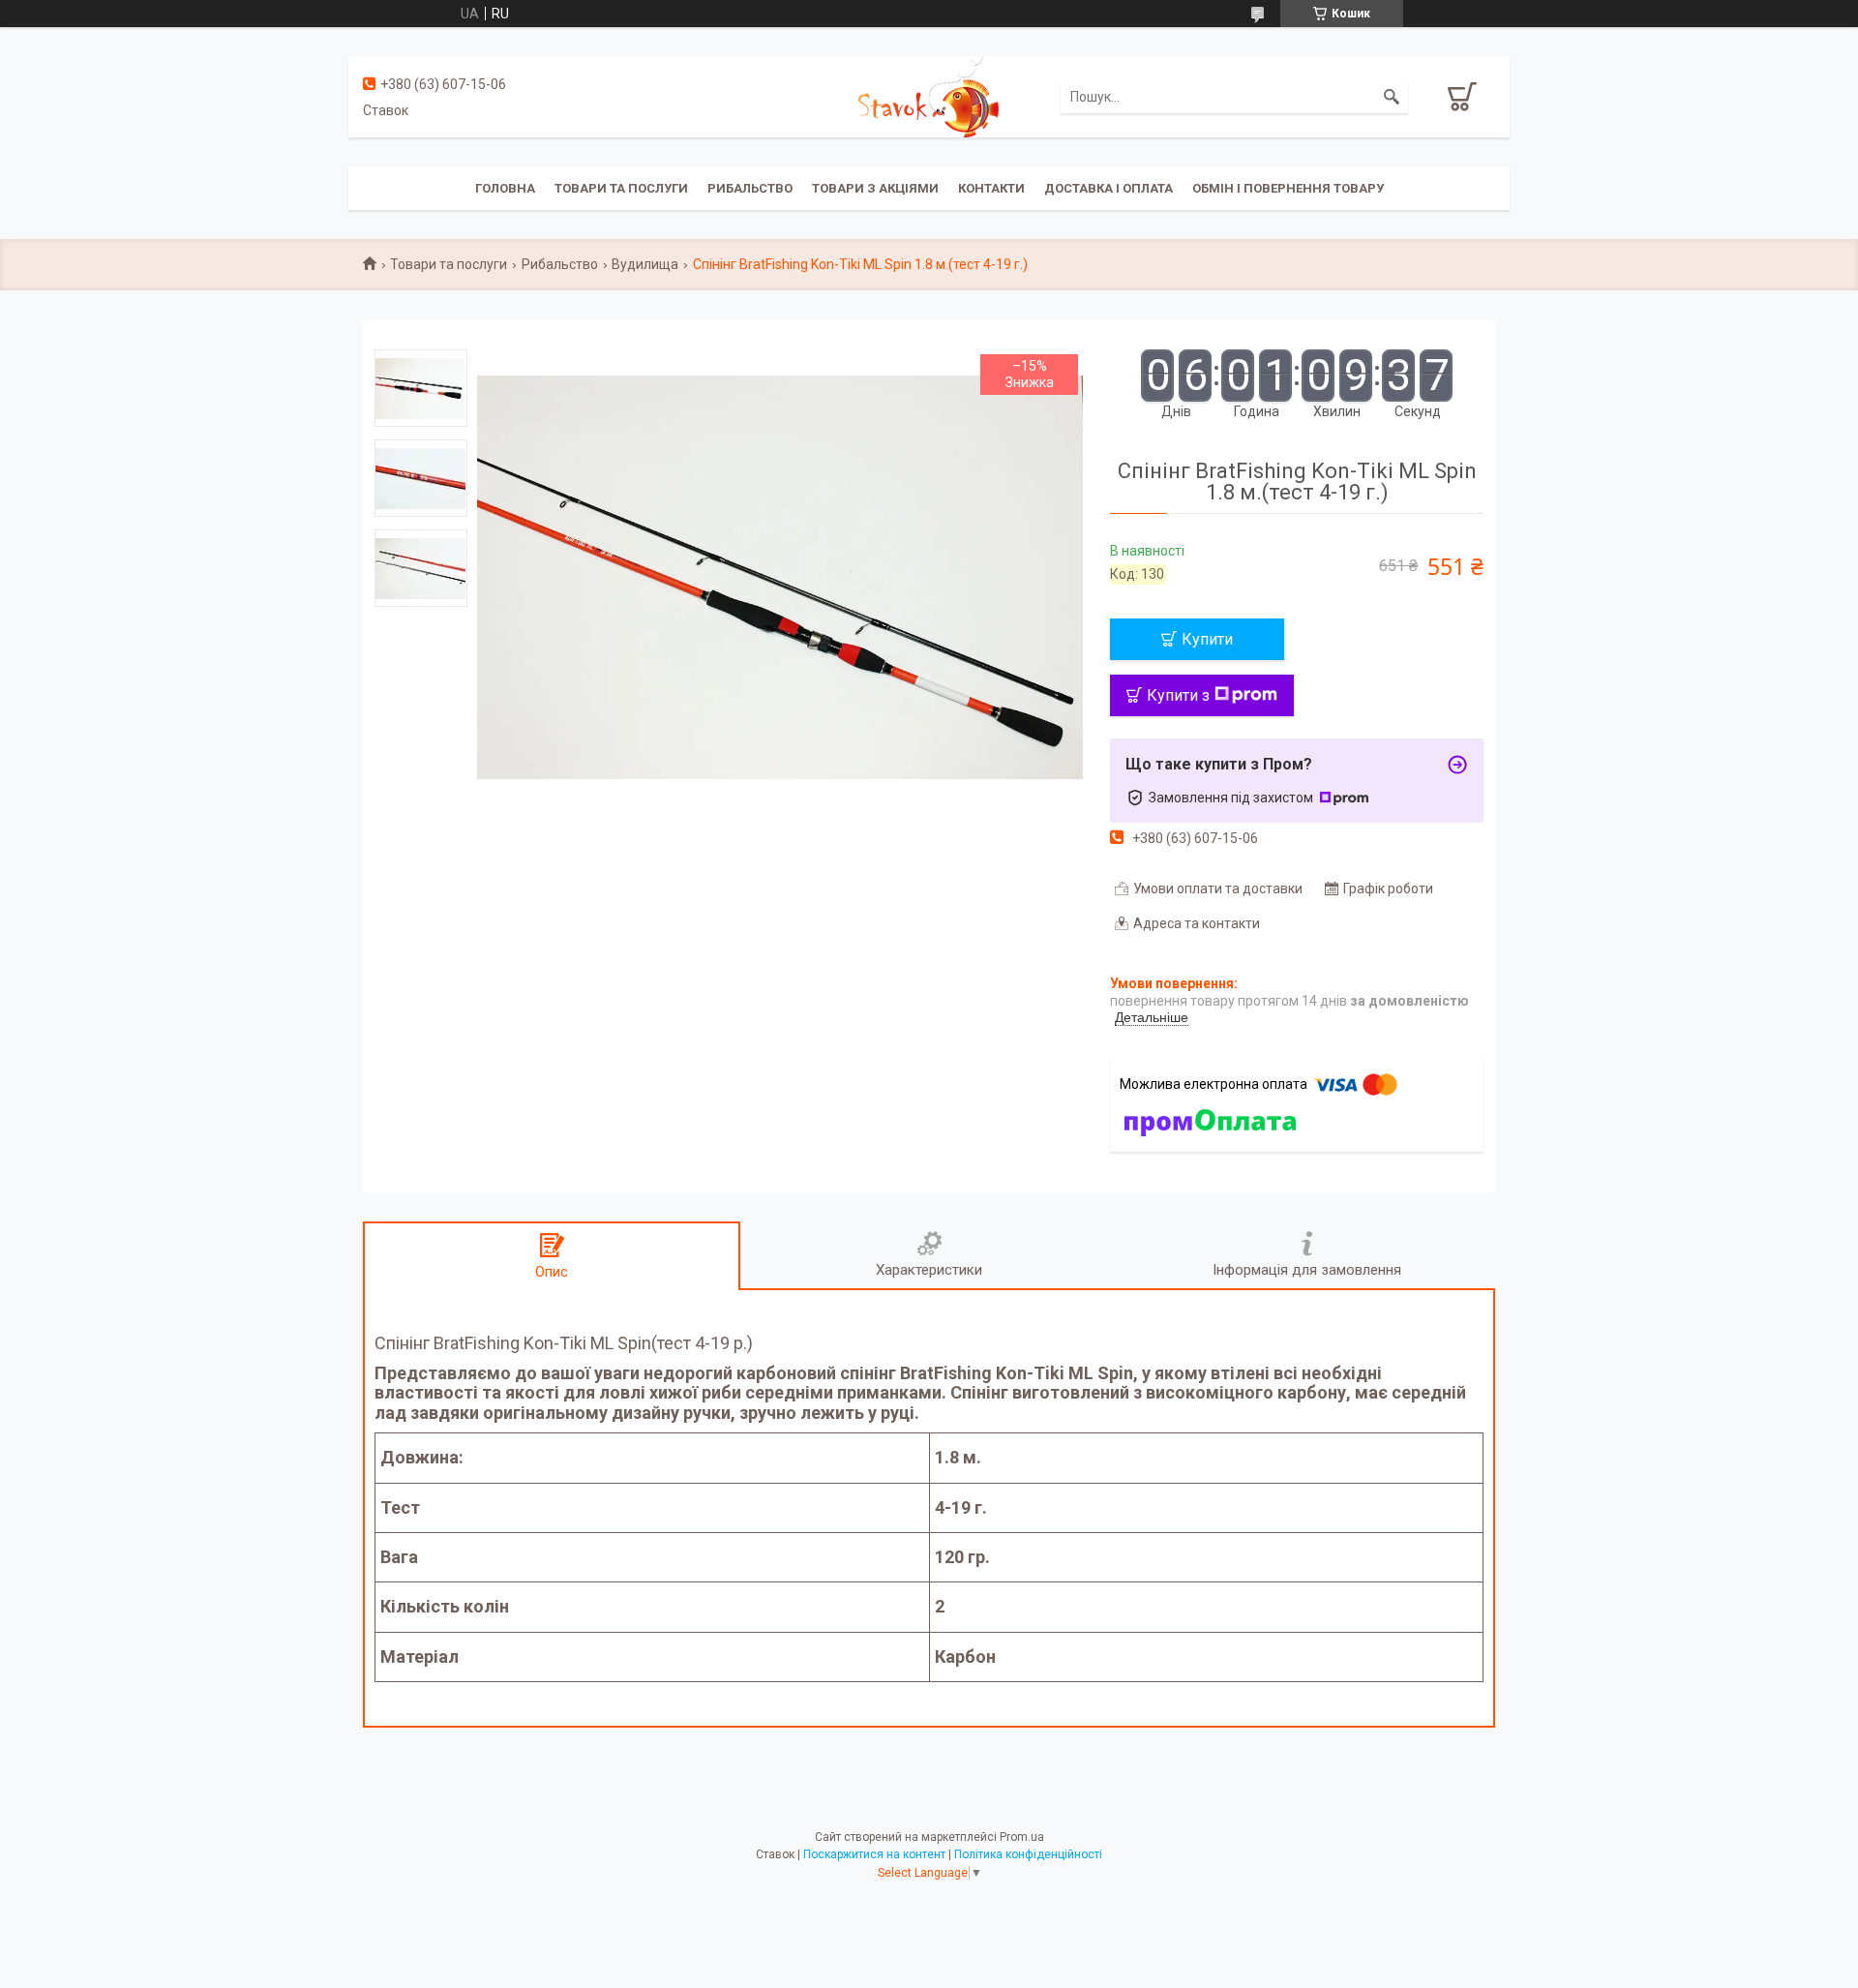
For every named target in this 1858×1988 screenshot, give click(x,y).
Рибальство (750, 188)
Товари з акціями (875, 188)
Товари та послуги (621, 188)
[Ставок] (929, 96)
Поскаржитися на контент (874, 1854)
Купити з (1178, 695)
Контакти (991, 188)
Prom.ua (1022, 1837)
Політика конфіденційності (1028, 1854)
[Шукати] (1392, 97)
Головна (505, 188)
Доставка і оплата (1109, 188)
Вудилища (645, 264)
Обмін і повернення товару (1288, 188)
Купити (1207, 639)
